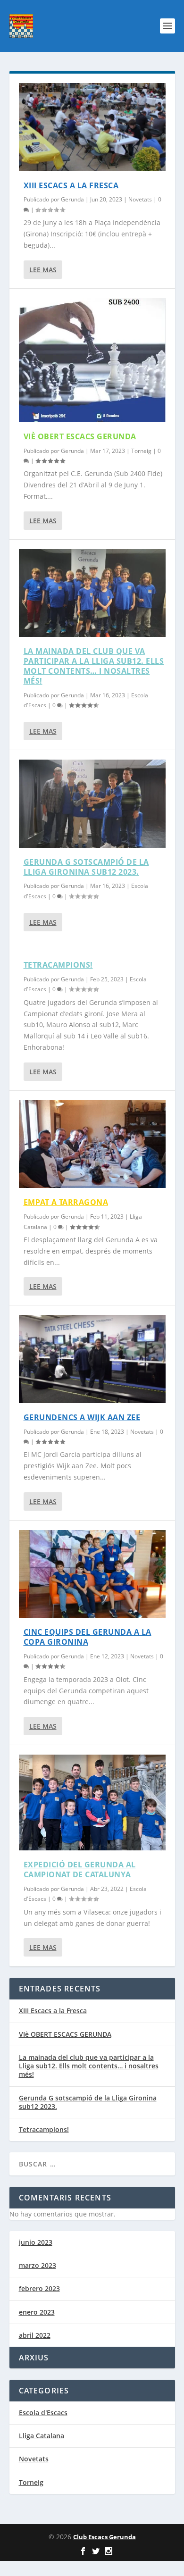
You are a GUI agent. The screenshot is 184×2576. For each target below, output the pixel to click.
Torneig (141, 451)
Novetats (140, 199)
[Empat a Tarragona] (92, 1144)
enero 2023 (37, 2312)
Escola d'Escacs (43, 2413)
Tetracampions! (58, 965)
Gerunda (72, 199)
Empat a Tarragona (66, 1202)
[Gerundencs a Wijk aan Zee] (92, 1359)
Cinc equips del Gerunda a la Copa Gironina (88, 1637)
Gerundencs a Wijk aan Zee (82, 1417)
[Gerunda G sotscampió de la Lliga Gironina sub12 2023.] (92, 804)
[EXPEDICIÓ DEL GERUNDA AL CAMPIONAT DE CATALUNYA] (92, 1802)
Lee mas (43, 270)
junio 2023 (36, 2242)
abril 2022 (35, 2335)
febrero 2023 (39, 2288)
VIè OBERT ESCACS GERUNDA (80, 436)
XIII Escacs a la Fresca (71, 185)
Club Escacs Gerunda (105, 2537)
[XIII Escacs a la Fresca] (92, 127)
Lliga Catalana (42, 2436)
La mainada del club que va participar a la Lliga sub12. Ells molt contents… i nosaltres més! (94, 666)
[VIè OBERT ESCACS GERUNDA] (92, 360)
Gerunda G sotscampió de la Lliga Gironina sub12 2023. (86, 867)
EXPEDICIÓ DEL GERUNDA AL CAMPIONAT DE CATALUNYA (80, 1869)
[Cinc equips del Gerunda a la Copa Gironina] (92, 1574)
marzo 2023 (38, 2265)
